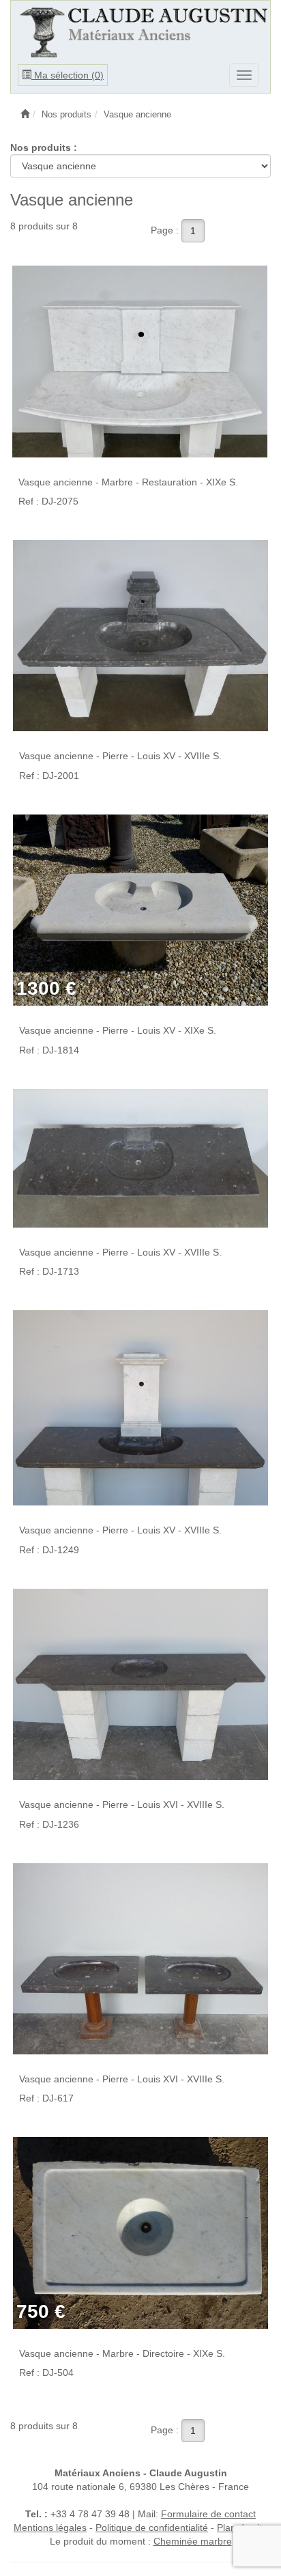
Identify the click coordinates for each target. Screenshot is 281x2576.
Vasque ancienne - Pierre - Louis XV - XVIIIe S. (120, 756)
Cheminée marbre (193, 2541)
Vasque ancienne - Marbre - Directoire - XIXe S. (122, 2353)
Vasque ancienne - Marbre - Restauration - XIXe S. (128, 482)
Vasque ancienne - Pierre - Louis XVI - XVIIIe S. (122, 1804)
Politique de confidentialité (152, 2528)
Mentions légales (50, 2528)
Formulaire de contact (208, 2514)
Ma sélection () (68, 75)
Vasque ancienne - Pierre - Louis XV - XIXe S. (118, 1030)
